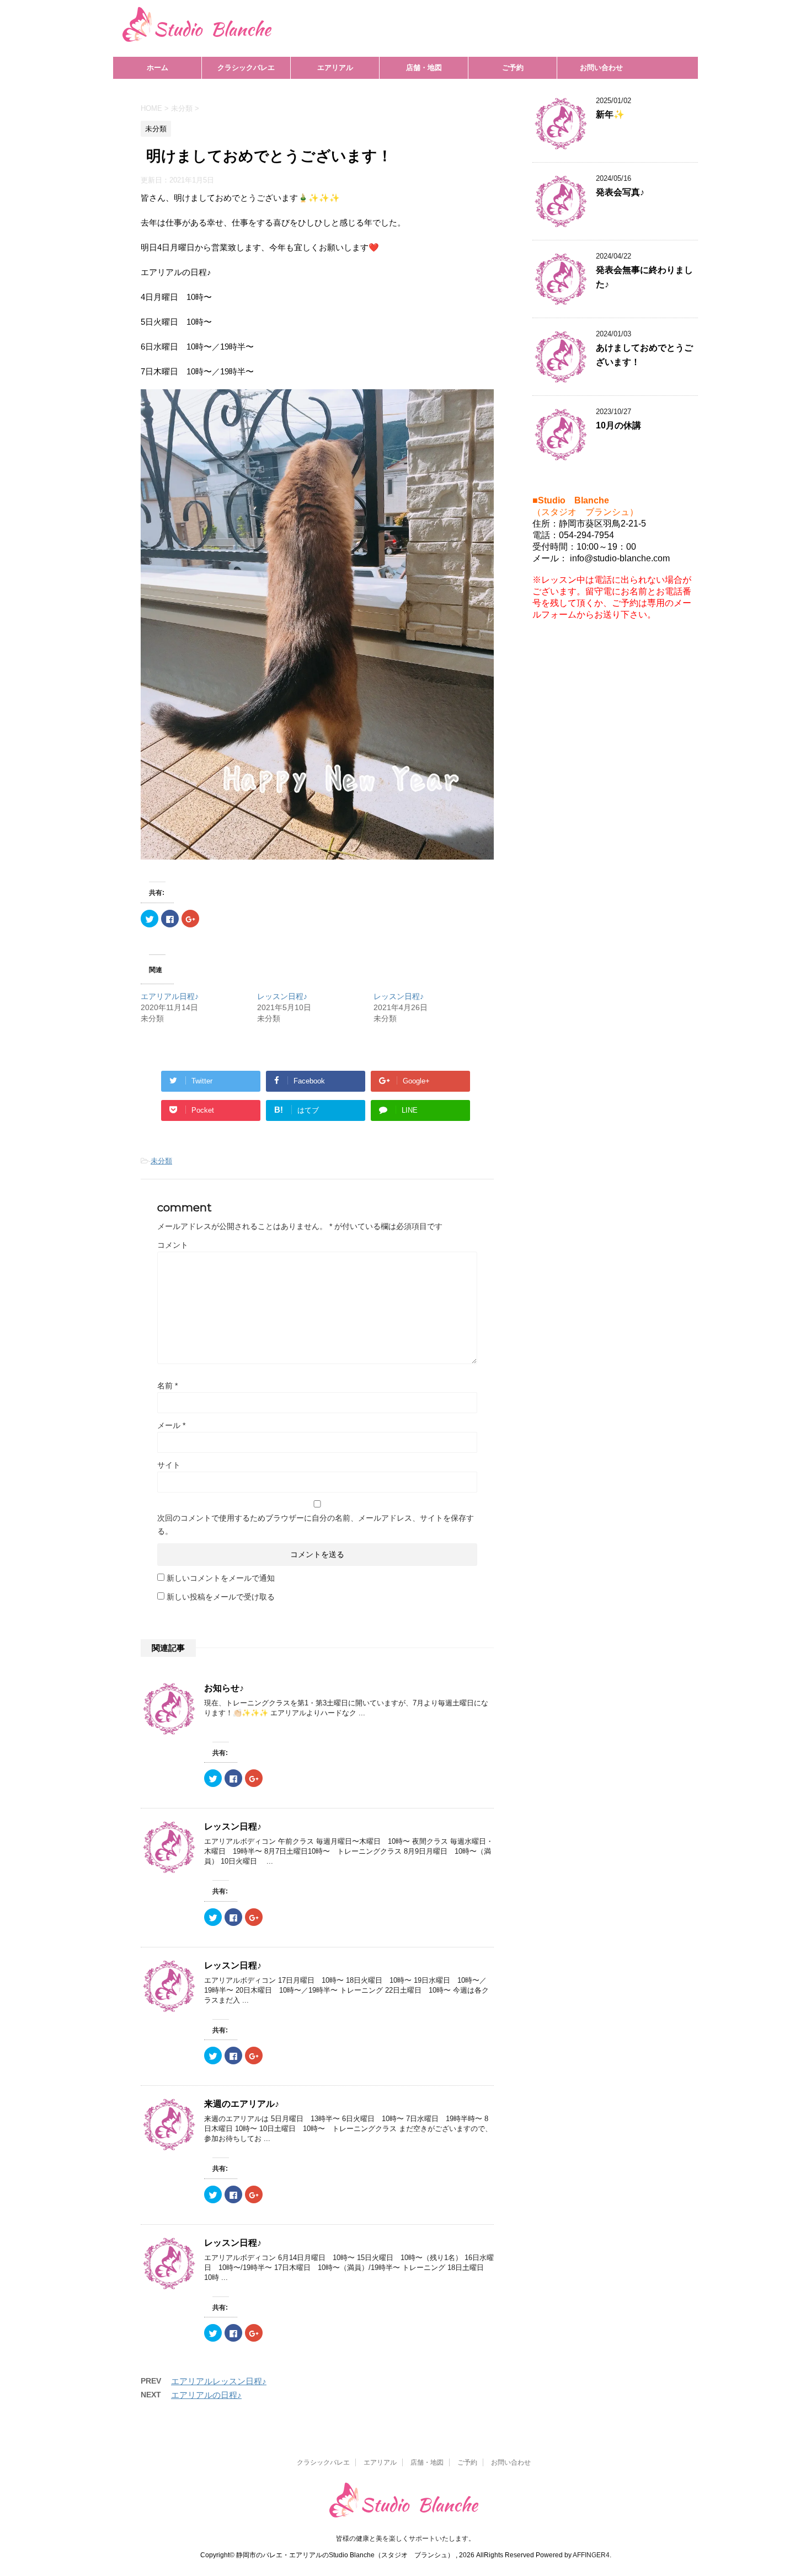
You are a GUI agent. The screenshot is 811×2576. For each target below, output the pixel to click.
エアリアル (335, 68)
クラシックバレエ (246, 68)
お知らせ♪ (224, 1688)
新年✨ (610, 114)
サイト (169, 1465)
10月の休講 (618, 425)
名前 (167, 1386)
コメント (173, 1245)
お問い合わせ (601, 68)
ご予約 (513, 68)
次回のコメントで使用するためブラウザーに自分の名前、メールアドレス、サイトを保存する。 (316, 1525)
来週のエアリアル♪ (242, 2104)
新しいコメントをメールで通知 (221, 1578)
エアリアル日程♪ (170, 996)
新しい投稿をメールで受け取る (221, 1597)
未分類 (161, 1161)
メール (171, 1425)
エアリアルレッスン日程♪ (219, 2381)
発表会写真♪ (620, 192)
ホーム (158, 68)
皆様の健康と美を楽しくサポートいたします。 (405, 2539)
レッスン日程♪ (282, 996)
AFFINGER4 (591, 2555)
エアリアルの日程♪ (206, 2395)
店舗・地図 (424, 68)
